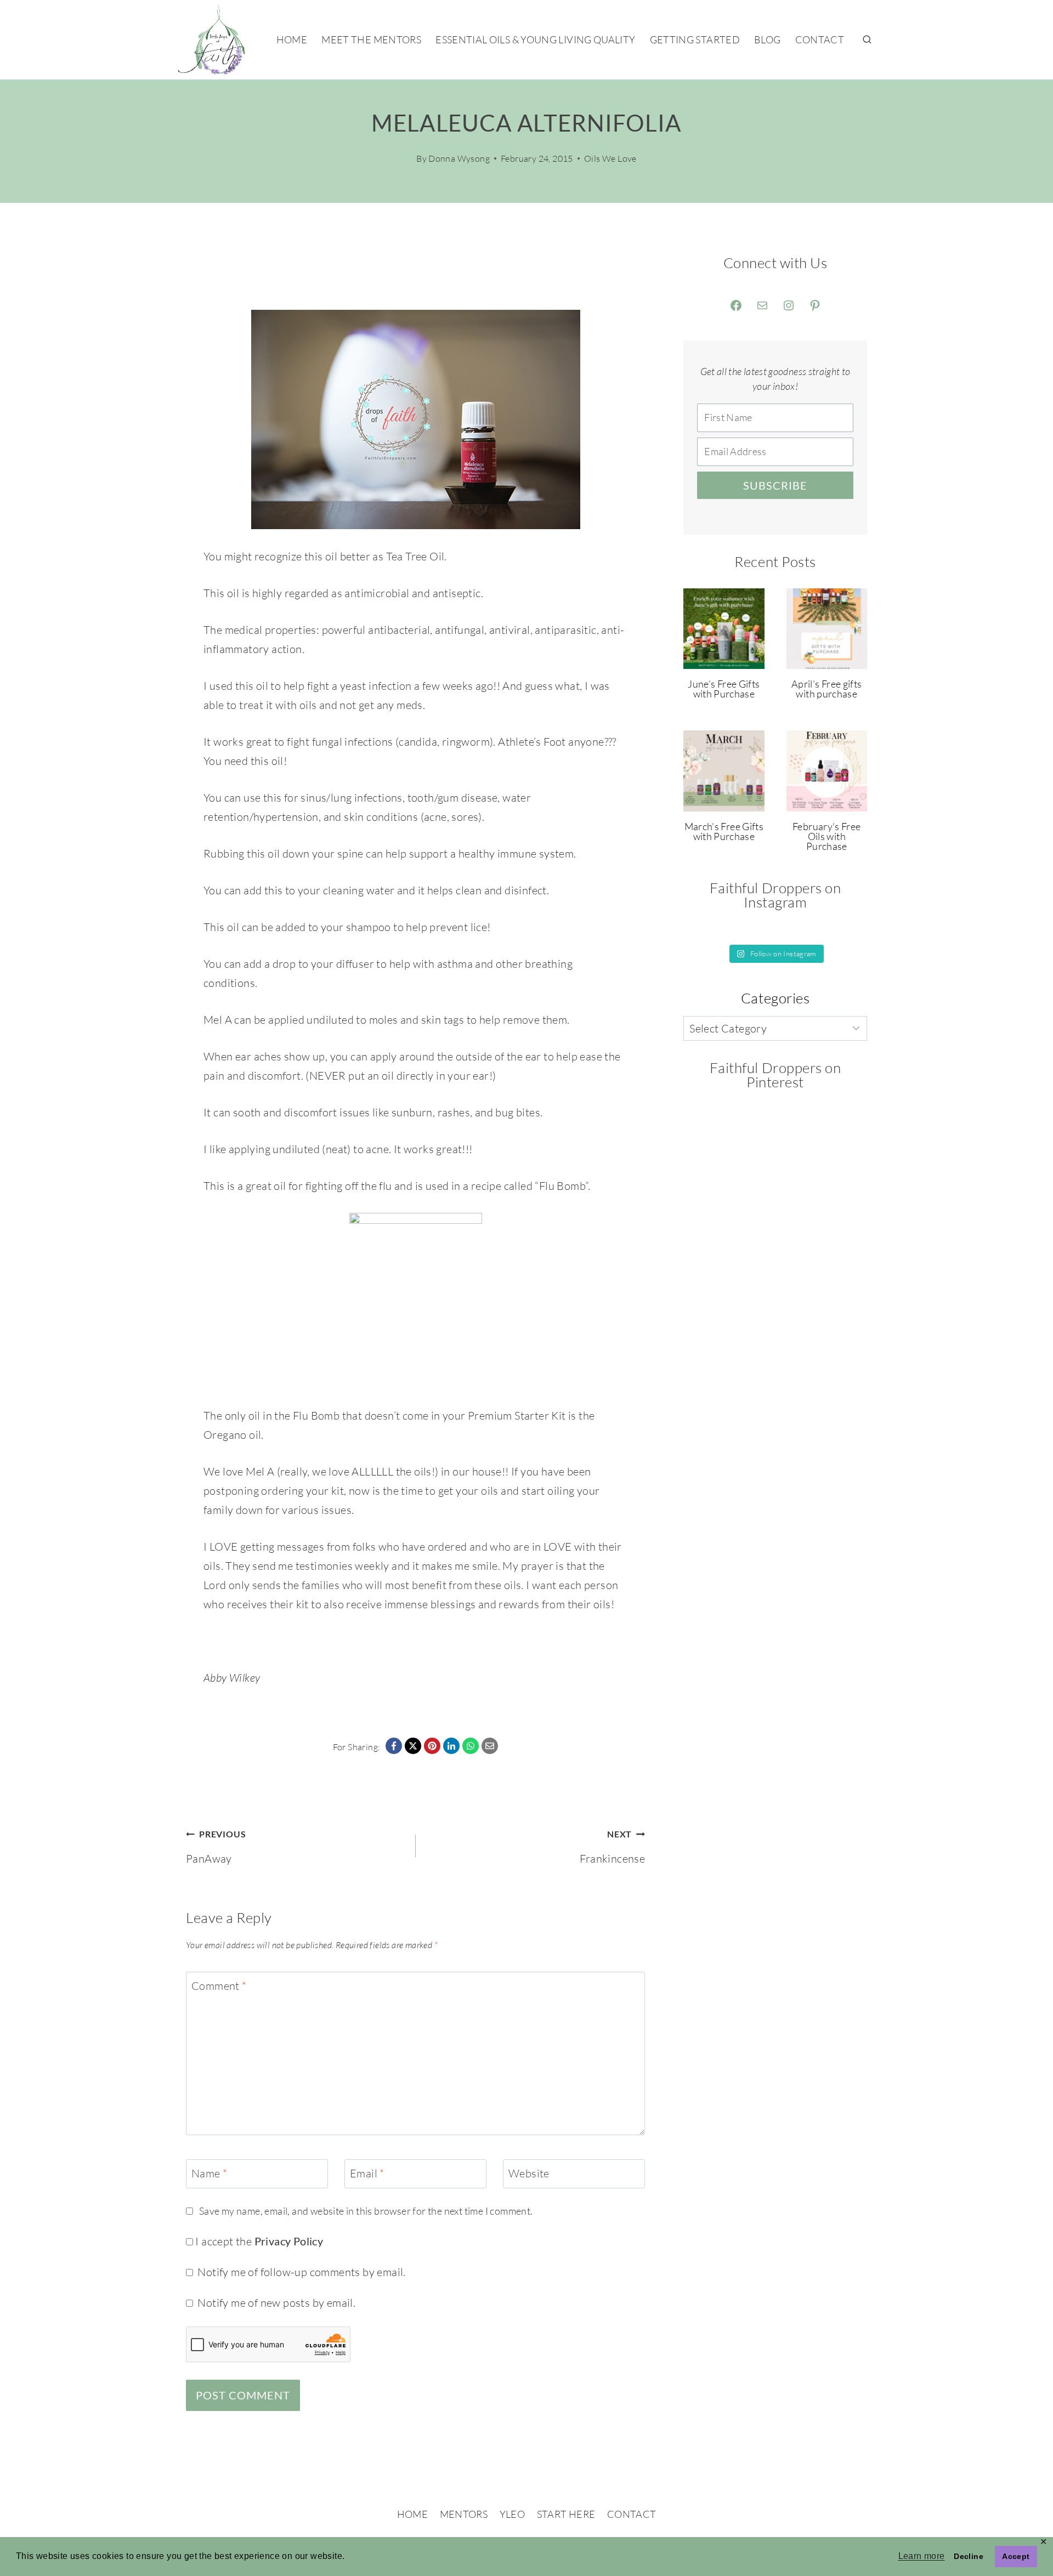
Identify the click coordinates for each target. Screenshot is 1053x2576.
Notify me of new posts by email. (276, 2303)
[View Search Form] (867, 40)
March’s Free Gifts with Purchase (724, 831)
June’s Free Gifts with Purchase (724, 689)
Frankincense (612, 1847)
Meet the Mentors (371, 39)
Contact (820, 39)
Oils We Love (610, 158)
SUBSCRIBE (775, 485)
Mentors (464, 2514)
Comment (219, 1986)
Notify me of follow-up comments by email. (301, 2272)
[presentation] (724, 629)
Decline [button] (969, 2556)
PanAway (216, 1847)
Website (529, 2173)
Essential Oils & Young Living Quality (535, 39)
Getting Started (695, 39)
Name (209, 2173)
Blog (767, 39)
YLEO (512, 2514)
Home (292, 39)
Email (367, 2173)
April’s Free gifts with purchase (826, 689)
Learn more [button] (922, 2556)
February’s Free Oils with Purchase (826, 836)
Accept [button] (1016, 2556)
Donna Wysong (459, 158)
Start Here (566, 2514)
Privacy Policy (289, 2241)
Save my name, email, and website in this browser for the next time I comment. (366, 2211)
